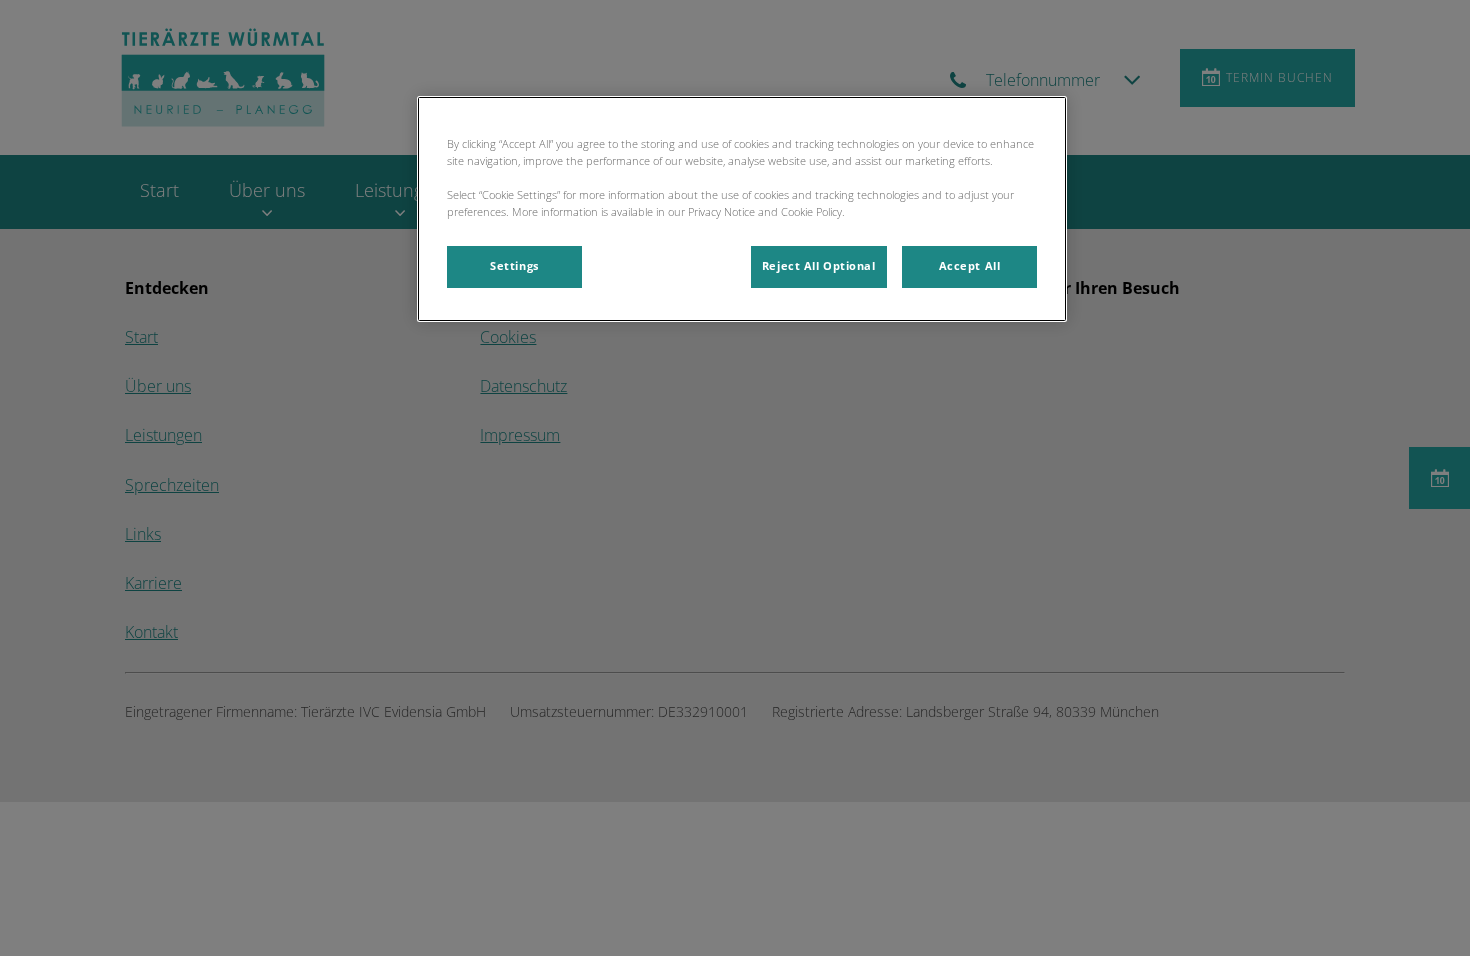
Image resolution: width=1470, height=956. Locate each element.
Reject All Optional (819, 266)
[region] (742, 209)
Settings (514, 266)
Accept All (970, 266)
